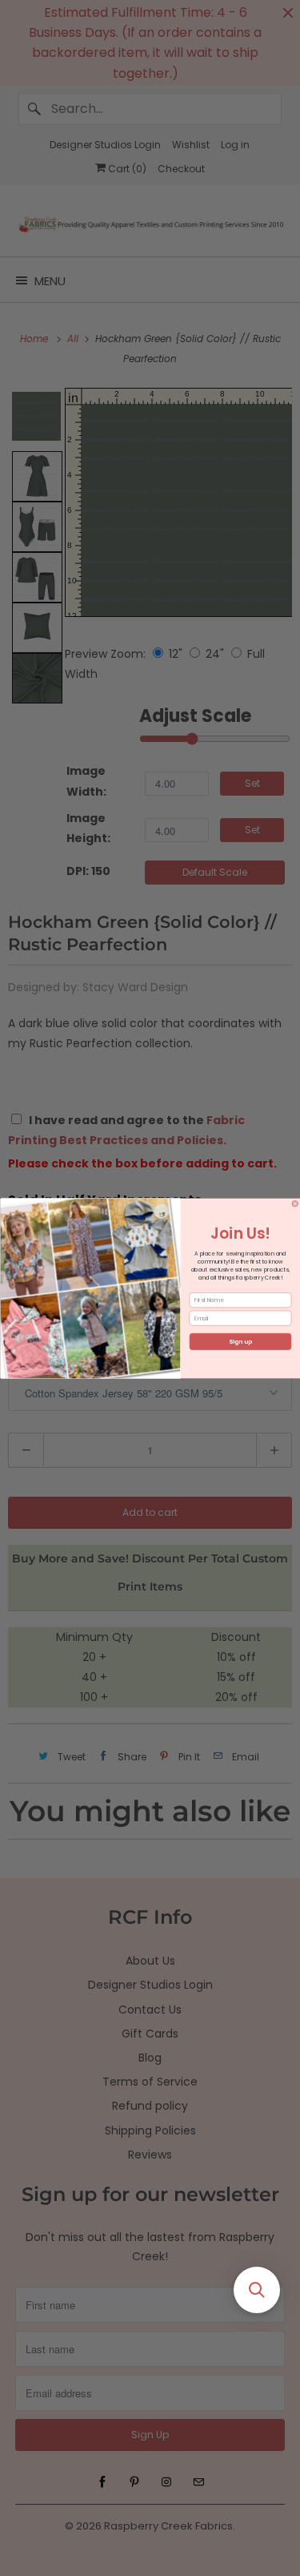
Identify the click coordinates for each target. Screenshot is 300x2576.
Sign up (240, 1342)
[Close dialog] (295, 1203)
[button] (257, 2290)
